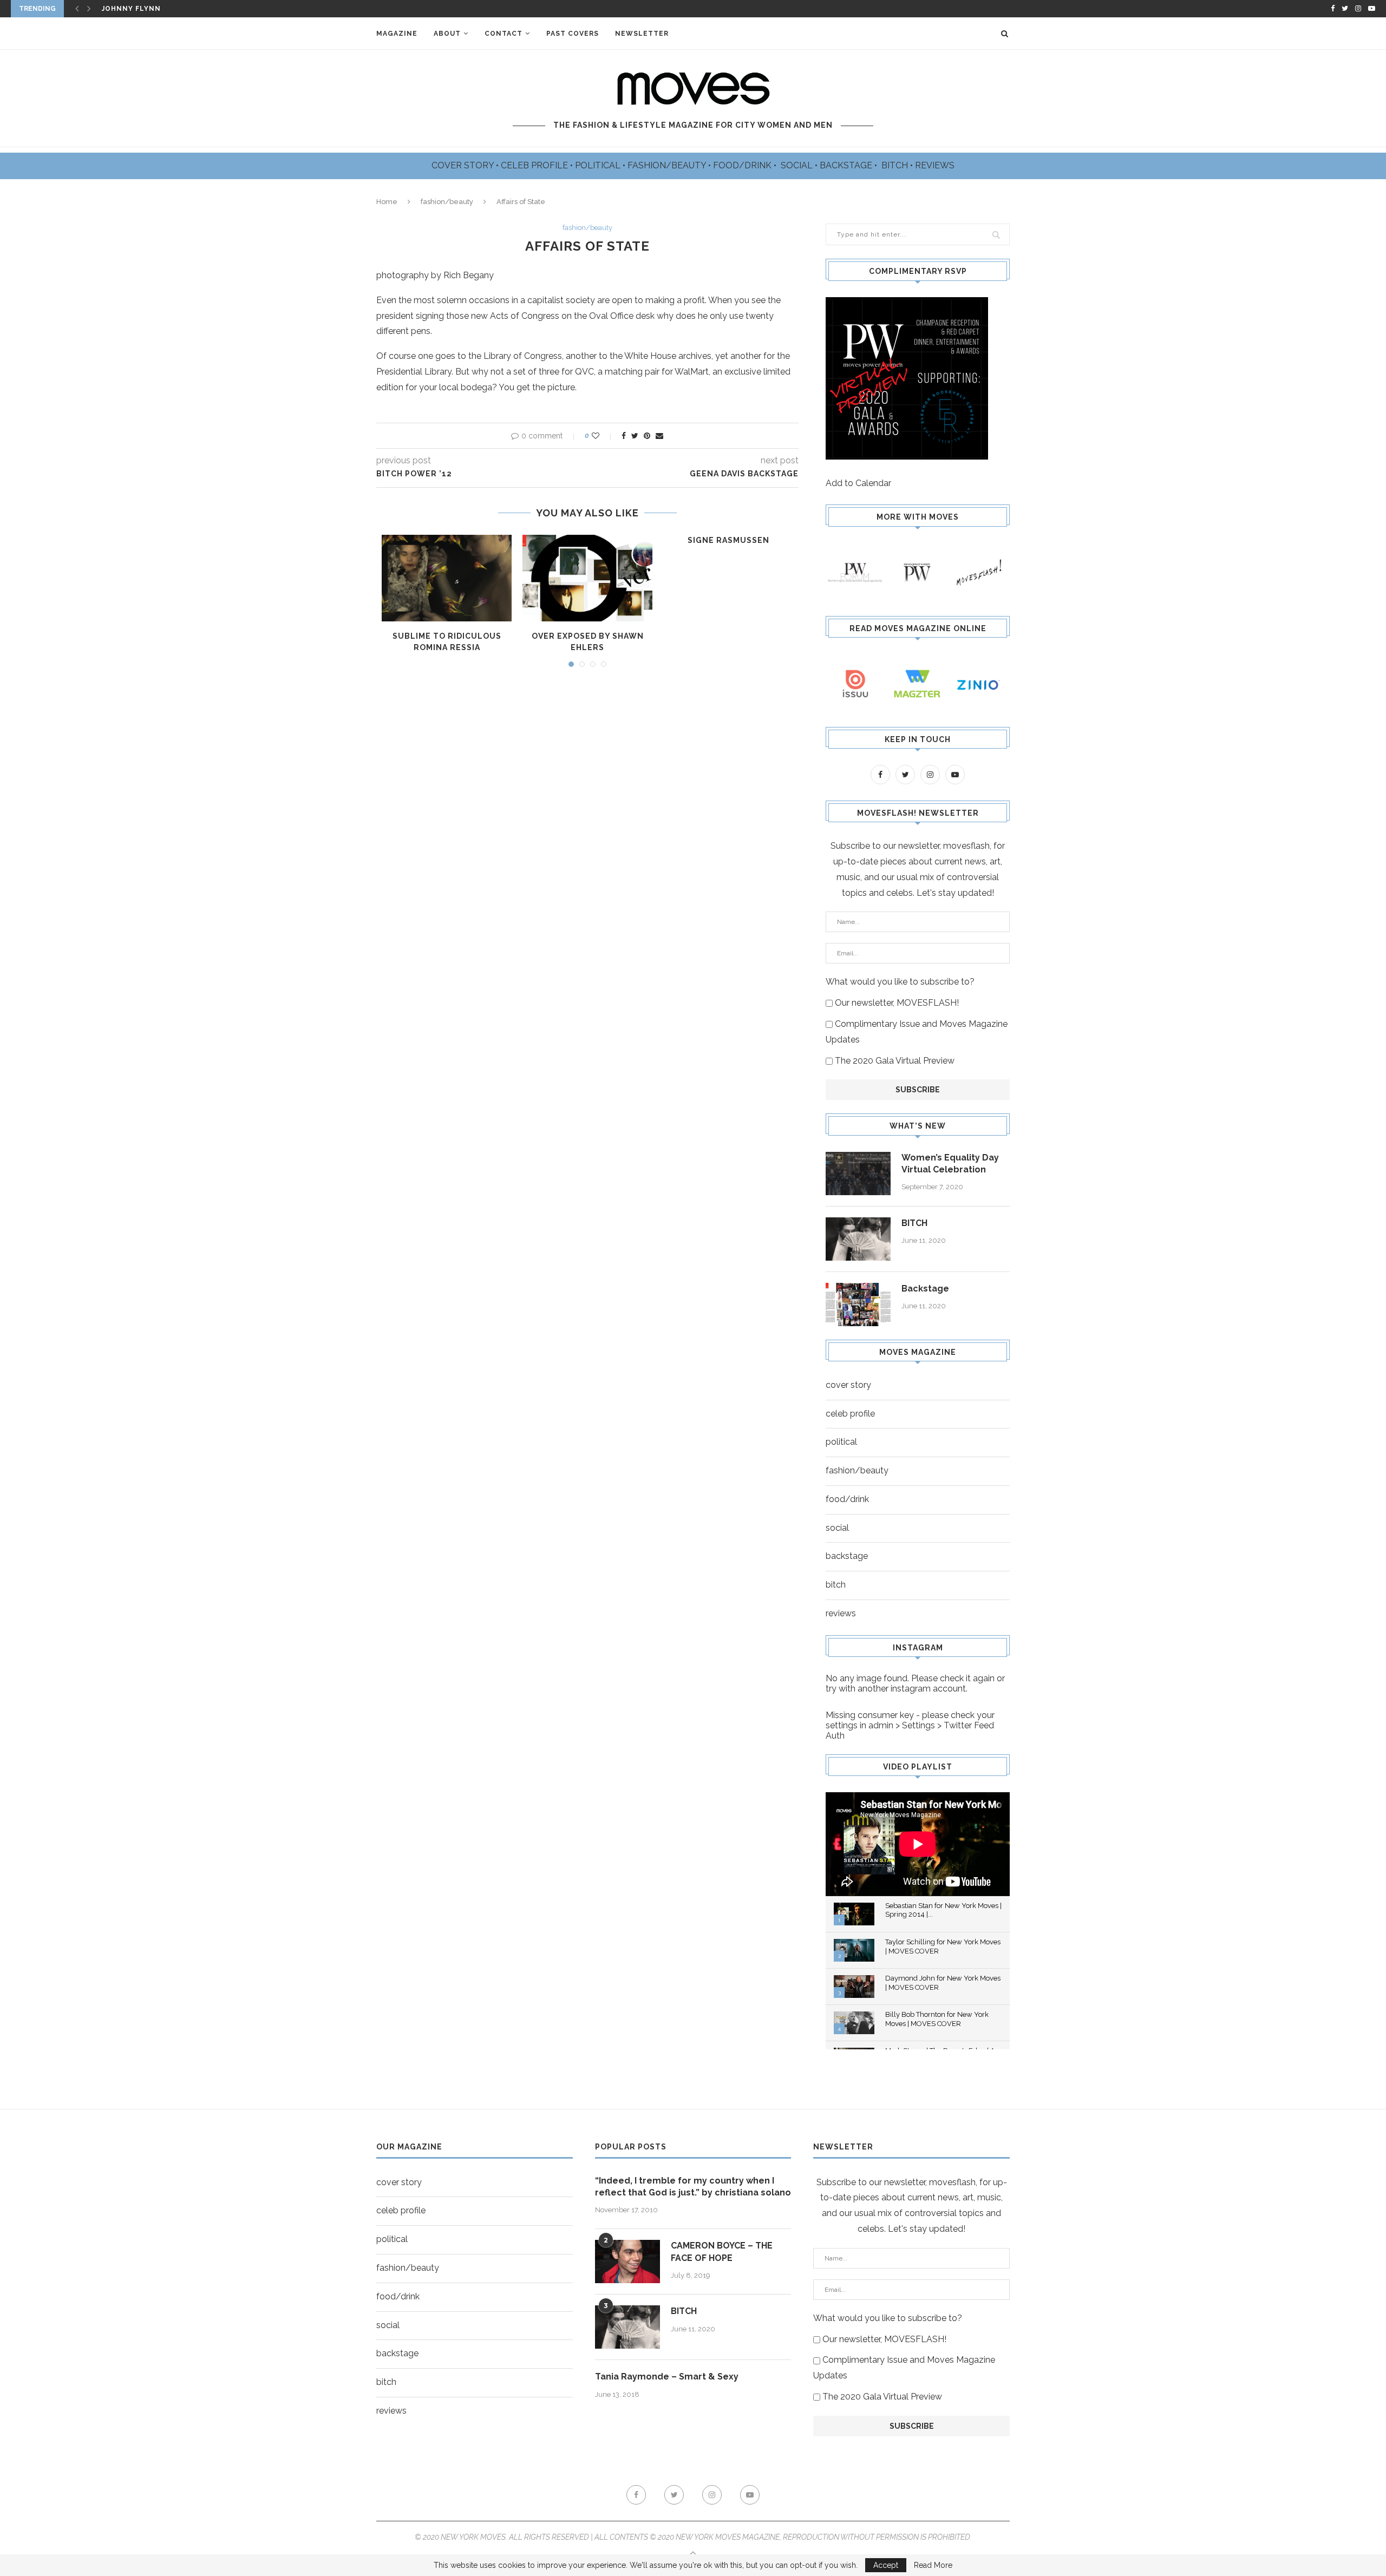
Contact (504, 34)
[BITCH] (858, 1239)
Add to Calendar (858, 483)
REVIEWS (935, 165)
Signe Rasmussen (728, 540)
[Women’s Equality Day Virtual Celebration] (858, 1174)
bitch (836, 1585)
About (447, 34)
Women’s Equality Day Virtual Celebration (950, 1164)
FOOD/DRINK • (746, 165)
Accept (886, 2565)
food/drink (847, 1499)
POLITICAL (599, 165)
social (837, 1528)
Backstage (925, 1289)
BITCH (896, 165)
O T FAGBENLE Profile (147, 9)
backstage (847, 1556)
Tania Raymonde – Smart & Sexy (667, 2377)
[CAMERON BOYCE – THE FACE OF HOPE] (627, 2262)
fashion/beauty (447, 202)
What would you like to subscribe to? (900, 982)
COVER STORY (464, 165)
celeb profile (850, 1414)
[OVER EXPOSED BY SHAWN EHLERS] (587, 578)
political (841, 1442)
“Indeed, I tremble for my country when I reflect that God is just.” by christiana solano (693, 2187)
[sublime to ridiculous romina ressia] (447, 578)
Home (387, 202)
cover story (848, 1385)
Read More (933, 2565)
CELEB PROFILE (535, 165)
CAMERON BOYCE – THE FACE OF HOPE (722, 2251)
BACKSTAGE (847, 165)
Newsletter (642, 34)
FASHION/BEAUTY (668, 165)
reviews (841, 1613)
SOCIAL (798, 165)
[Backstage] (858, 1305)
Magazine (397, 34)
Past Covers (573, 34)
